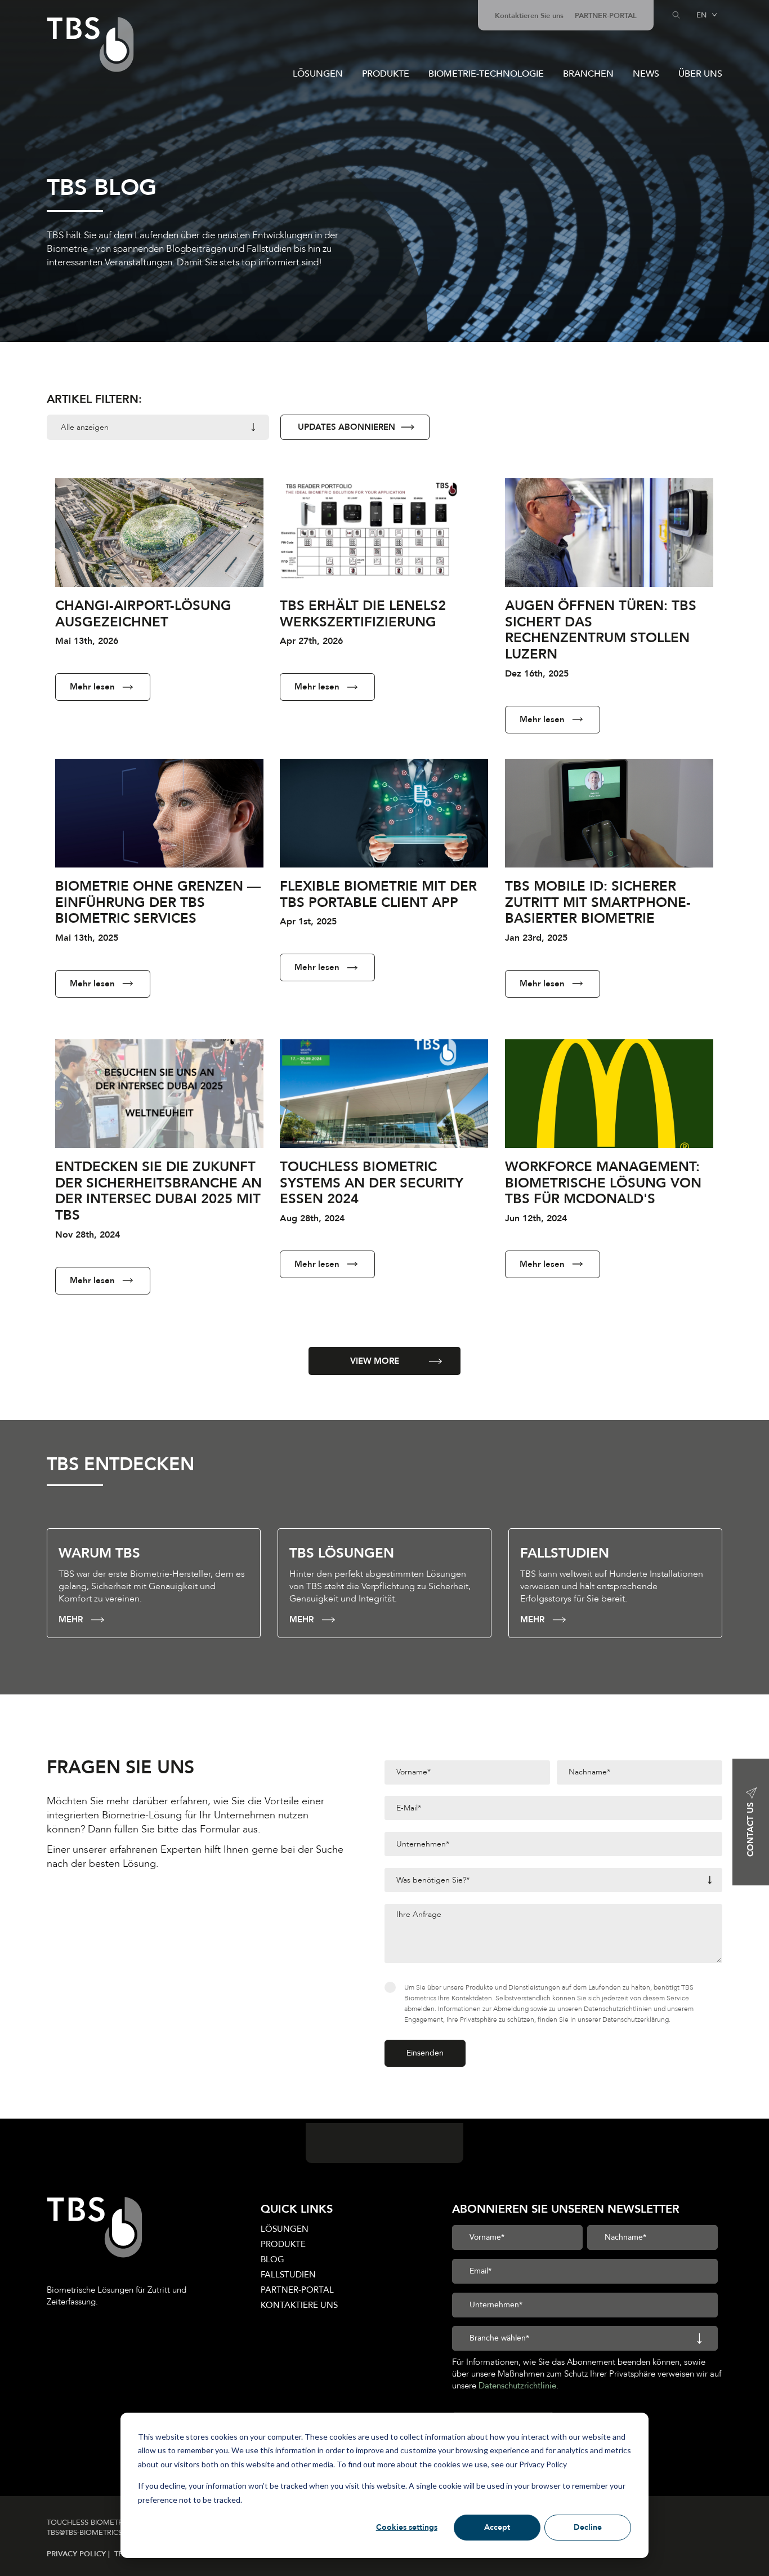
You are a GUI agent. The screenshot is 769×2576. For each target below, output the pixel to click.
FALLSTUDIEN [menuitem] (288, 2275)
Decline (588, 2527)
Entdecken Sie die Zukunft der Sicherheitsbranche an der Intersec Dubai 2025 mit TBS (158, 1191)
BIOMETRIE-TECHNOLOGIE (486, 74)
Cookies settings (407, 2527)
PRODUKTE (386, 74)
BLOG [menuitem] (272, 2259)
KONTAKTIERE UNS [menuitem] (299, 2305)
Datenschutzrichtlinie (517, 2386)
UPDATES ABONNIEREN (347, 427)
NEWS (646, 74)
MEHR (71, 1620)
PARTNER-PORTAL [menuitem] (606, 16)
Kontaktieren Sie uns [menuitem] (529, 16)
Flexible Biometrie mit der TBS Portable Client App (378, 895)
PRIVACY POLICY (77, 2554)
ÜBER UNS (700, 74)
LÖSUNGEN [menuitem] (285, 2229)
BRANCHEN (588, 74)
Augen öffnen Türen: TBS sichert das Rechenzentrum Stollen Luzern (601, 630)
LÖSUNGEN (318, 74)
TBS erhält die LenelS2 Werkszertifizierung (363, 614)
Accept (497, 2527)
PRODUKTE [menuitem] (283, 2244)
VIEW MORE (375, 1361)
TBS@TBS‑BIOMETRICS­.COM (95, 2533)
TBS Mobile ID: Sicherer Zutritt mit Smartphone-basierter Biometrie (598, 903)
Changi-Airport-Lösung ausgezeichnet (143, 614)
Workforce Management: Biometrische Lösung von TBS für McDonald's (603, 1183)
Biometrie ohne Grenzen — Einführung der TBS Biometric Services (158, 903)
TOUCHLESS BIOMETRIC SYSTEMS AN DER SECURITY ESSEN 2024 (372, 1183)
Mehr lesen (92, 687)
